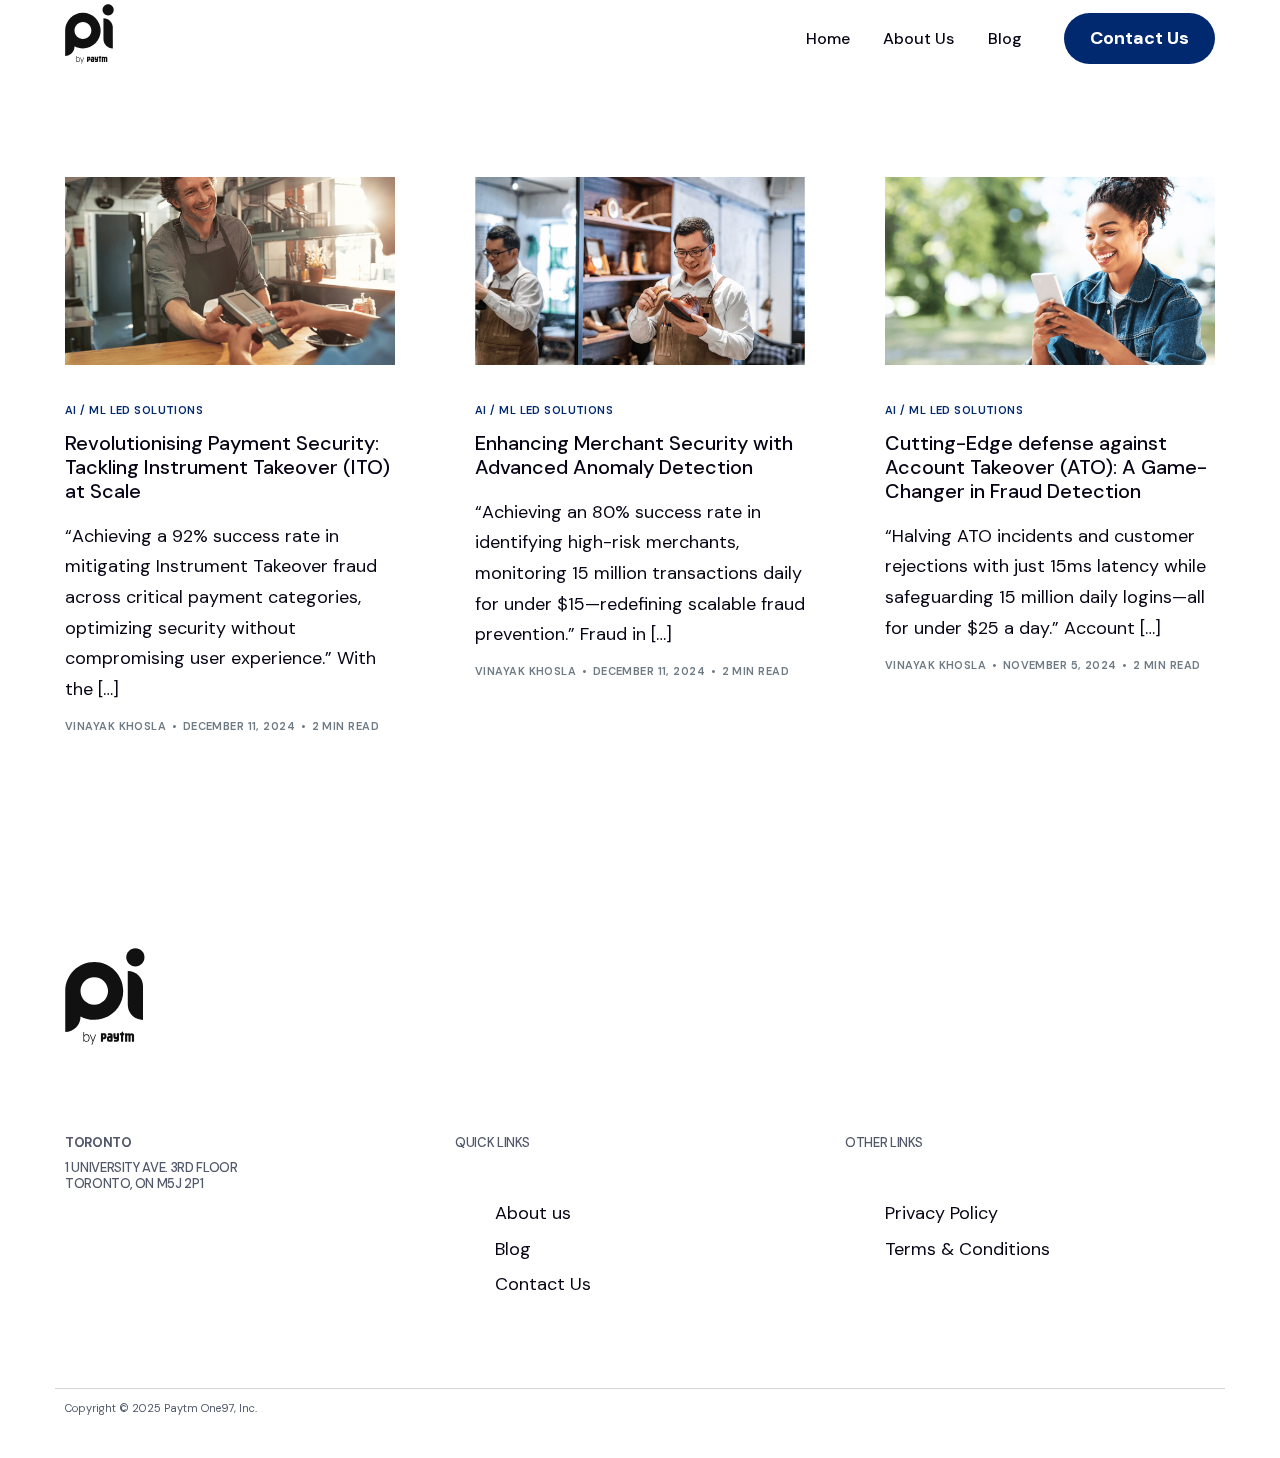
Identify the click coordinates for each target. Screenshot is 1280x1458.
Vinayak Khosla (115, 726)
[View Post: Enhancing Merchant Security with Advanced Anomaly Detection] (640, 271)
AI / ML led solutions (134, 410)
